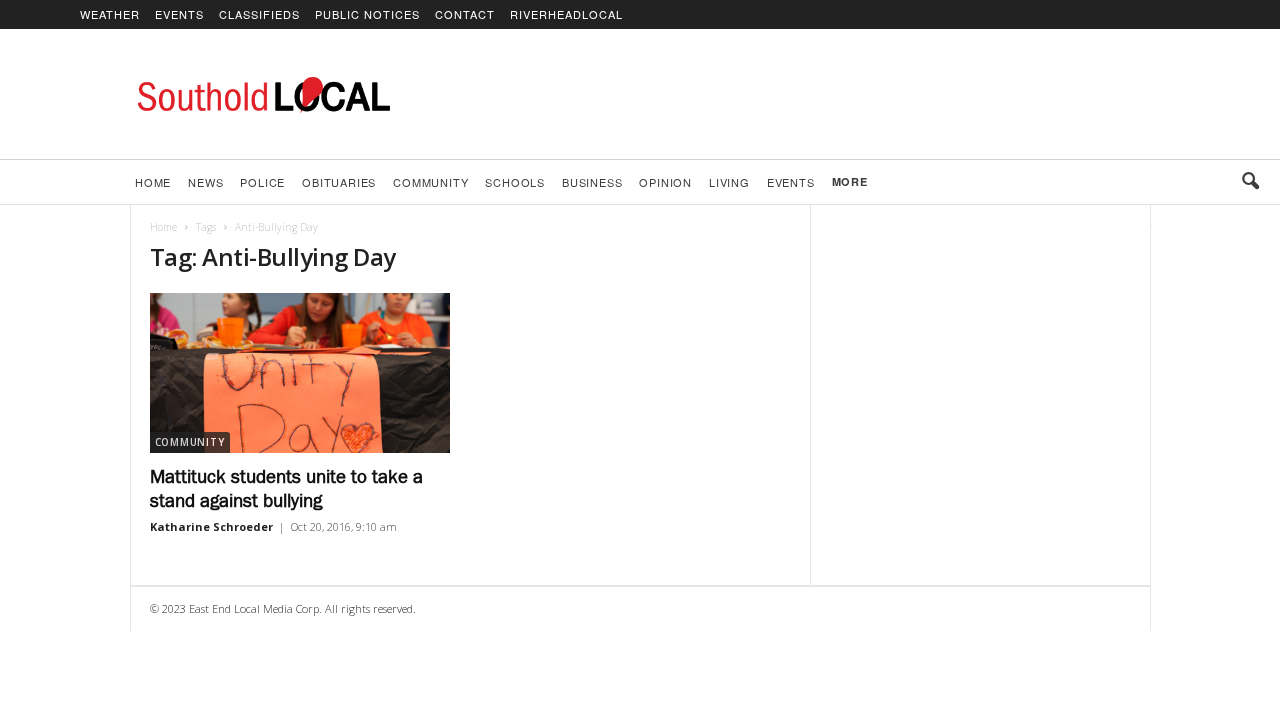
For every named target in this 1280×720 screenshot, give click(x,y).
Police (262, 182)
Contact (465, 14)
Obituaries (339, 182)
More (850, 181)
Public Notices (367, 14)
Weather (110, 14)
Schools (515, 182)
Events (179, 14)
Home (153, 182)
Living (729, 182)
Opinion (665, 182)
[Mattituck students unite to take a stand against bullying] (300, 373)
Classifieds (259, 14)
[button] (1250, 182)
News (205, 182)
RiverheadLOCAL (566, 14)
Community (430, 182)
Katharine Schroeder (211, 526)
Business (592, 182)
